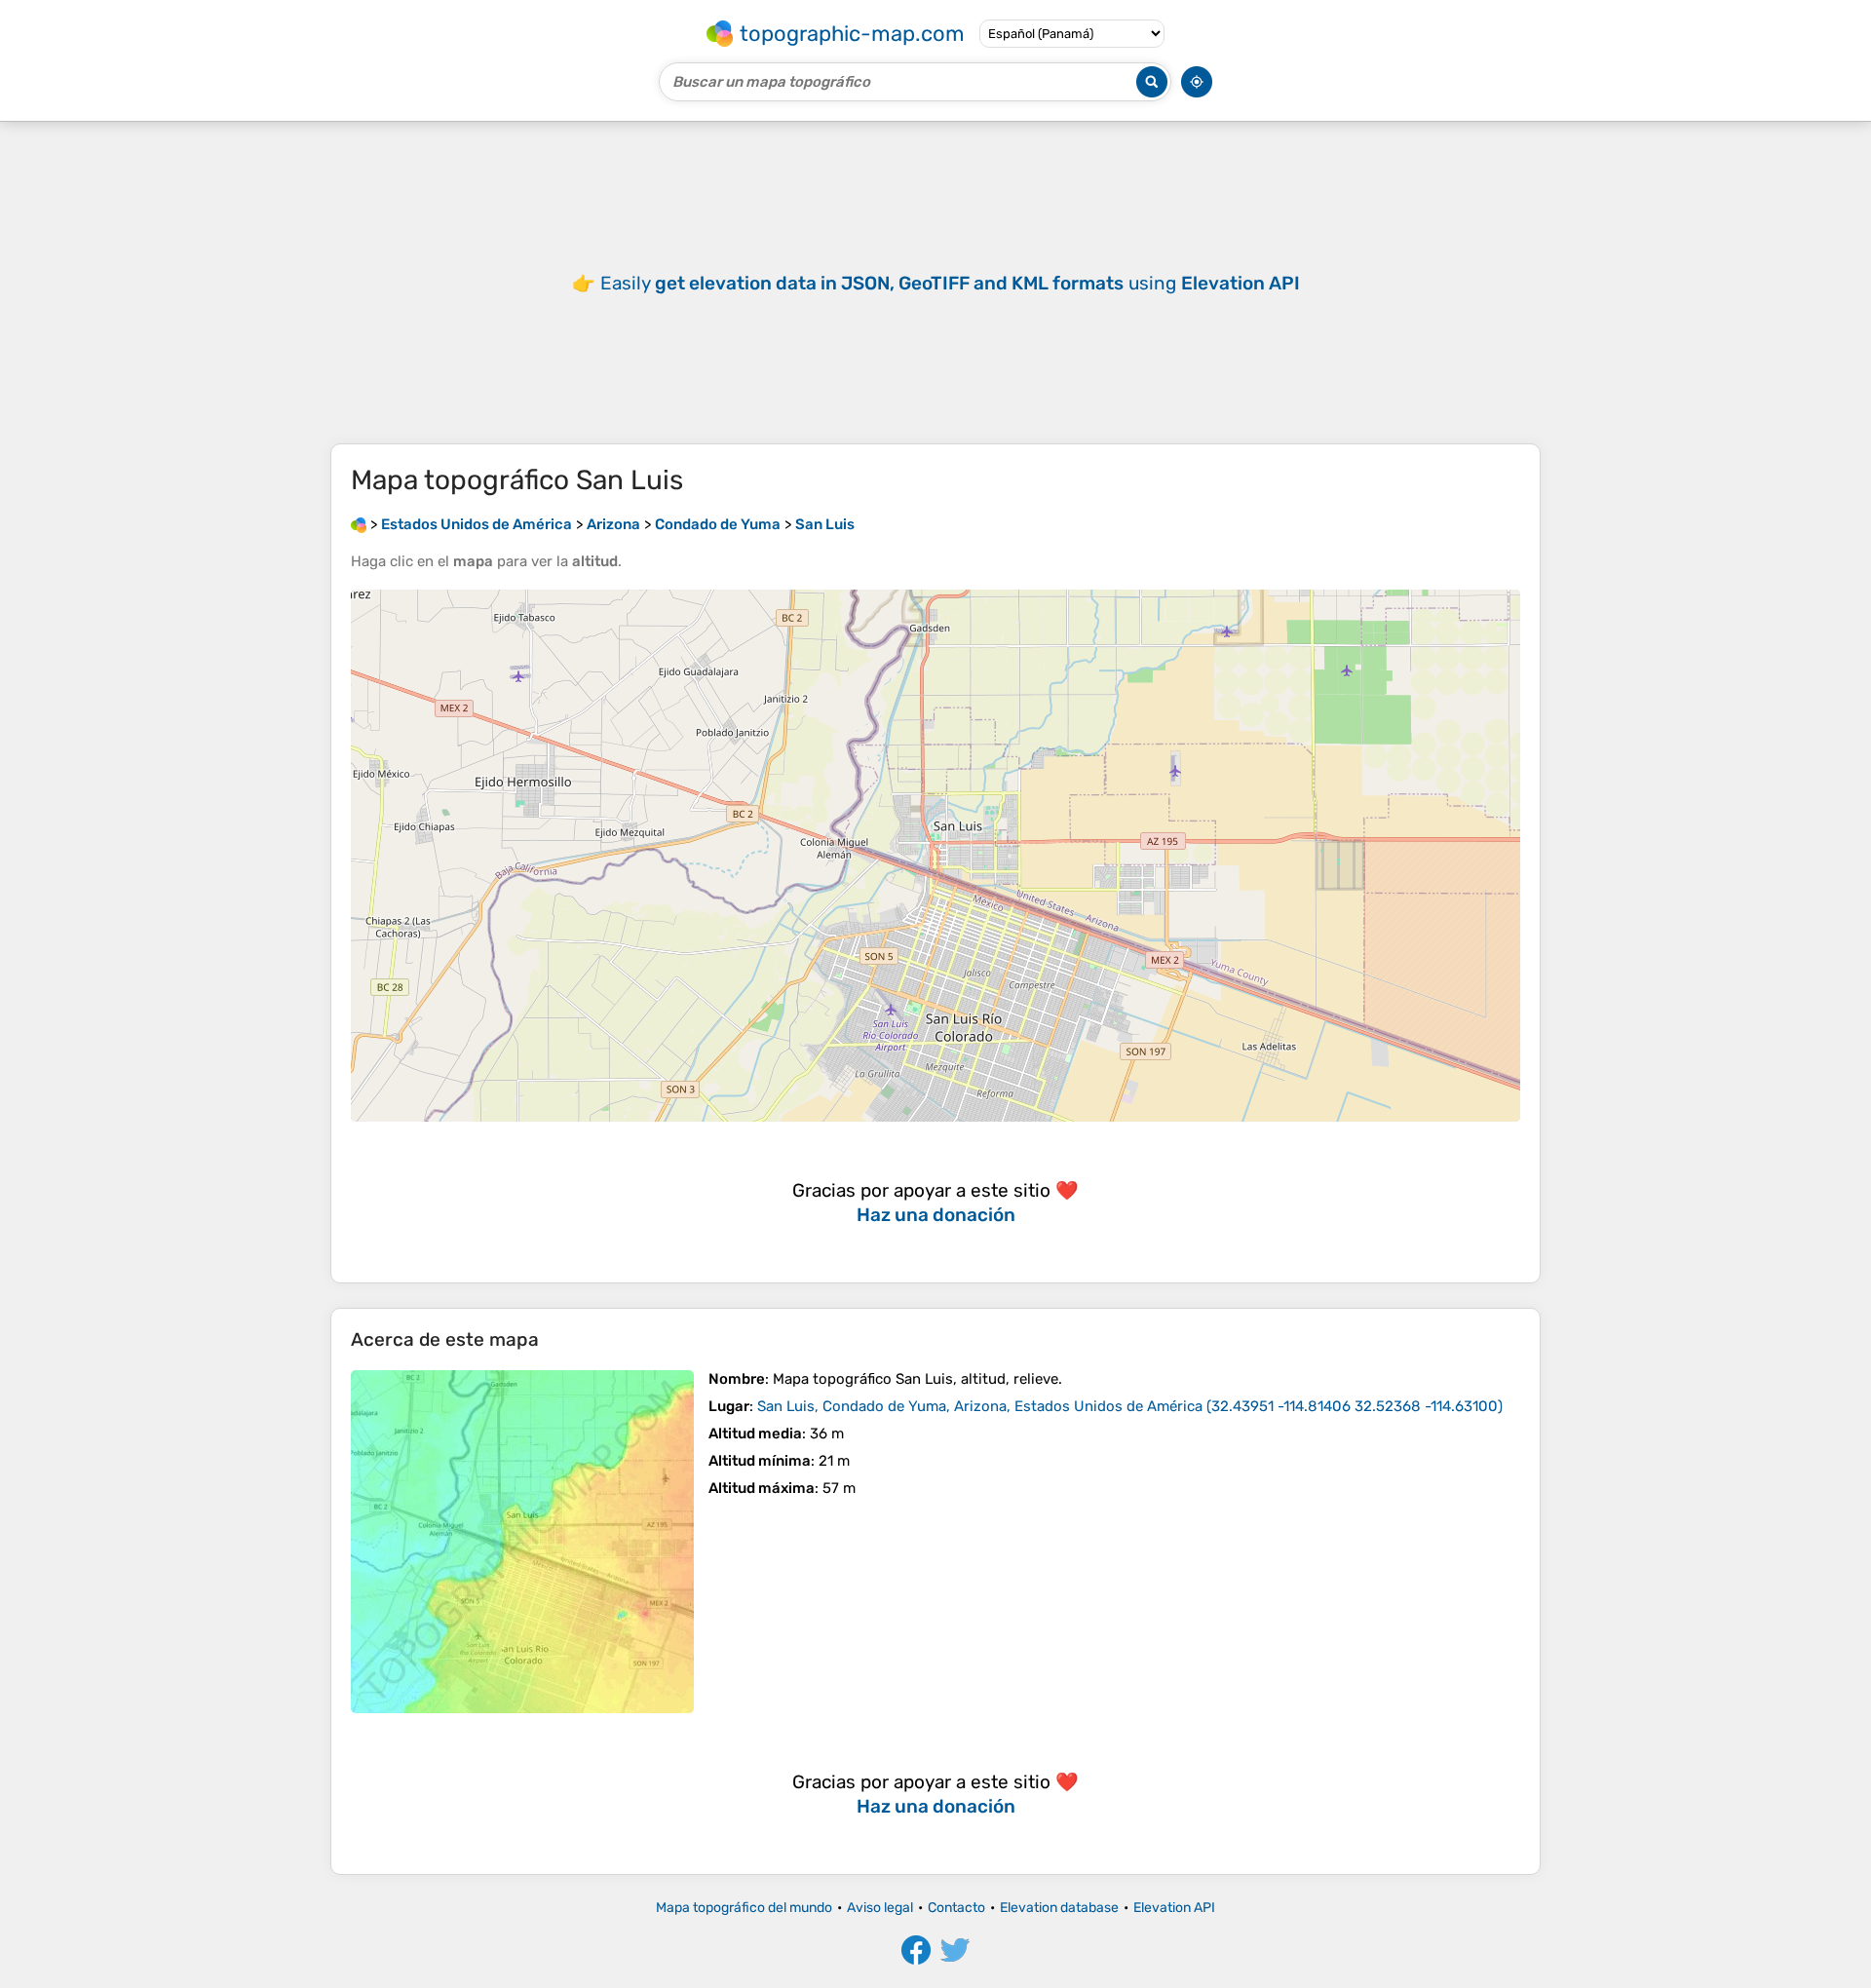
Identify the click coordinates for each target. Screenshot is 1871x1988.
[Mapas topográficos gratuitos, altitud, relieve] (359, 524)
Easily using (950, 283)
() (1130, 1406)
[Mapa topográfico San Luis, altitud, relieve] (522, 1542)
